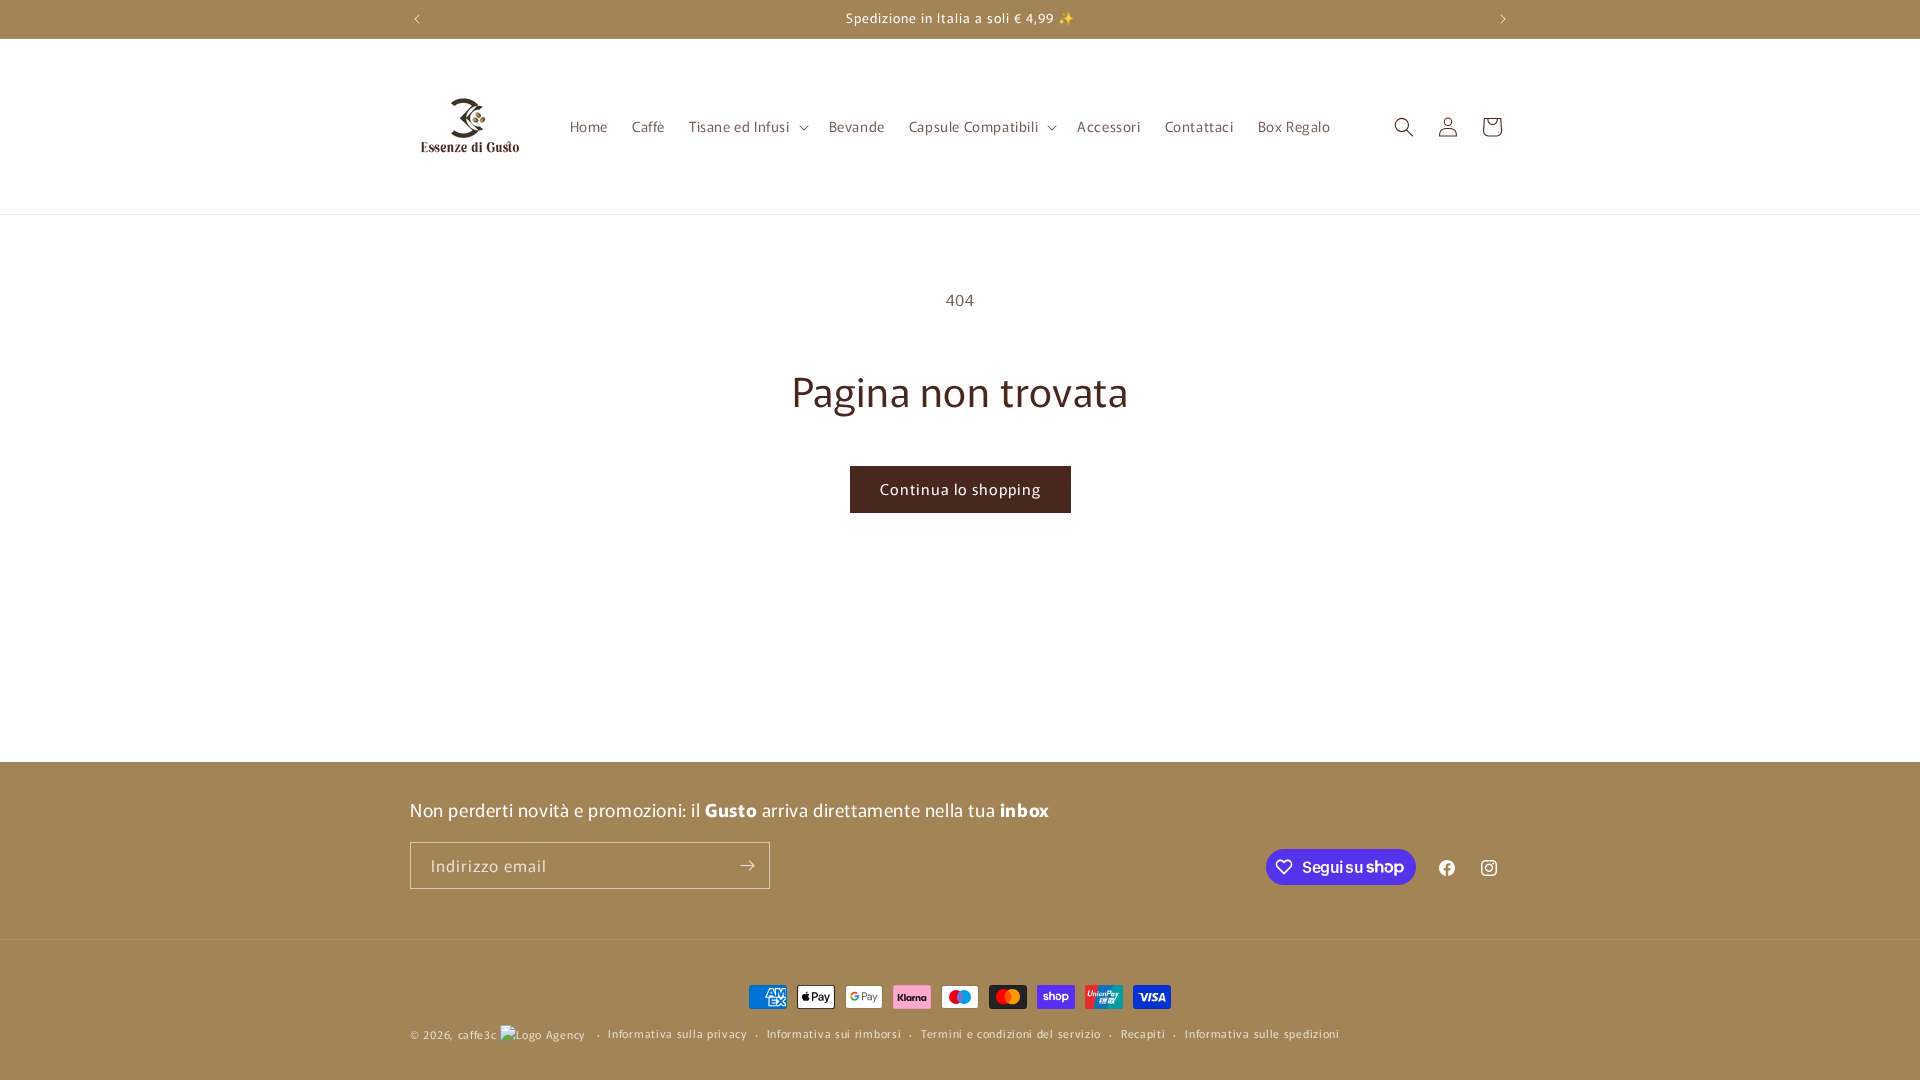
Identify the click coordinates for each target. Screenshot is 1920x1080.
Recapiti (1143, 1033)
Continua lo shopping (960, 488)
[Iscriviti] (747, 865)
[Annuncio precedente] (417, 19)
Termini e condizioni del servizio (1011, 1033)
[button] (747, 126)
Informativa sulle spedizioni (1262, 1033)
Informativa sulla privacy (677, 1033)
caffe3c (477, 1034)
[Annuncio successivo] (1503, 19)
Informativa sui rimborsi (834, 1033)
